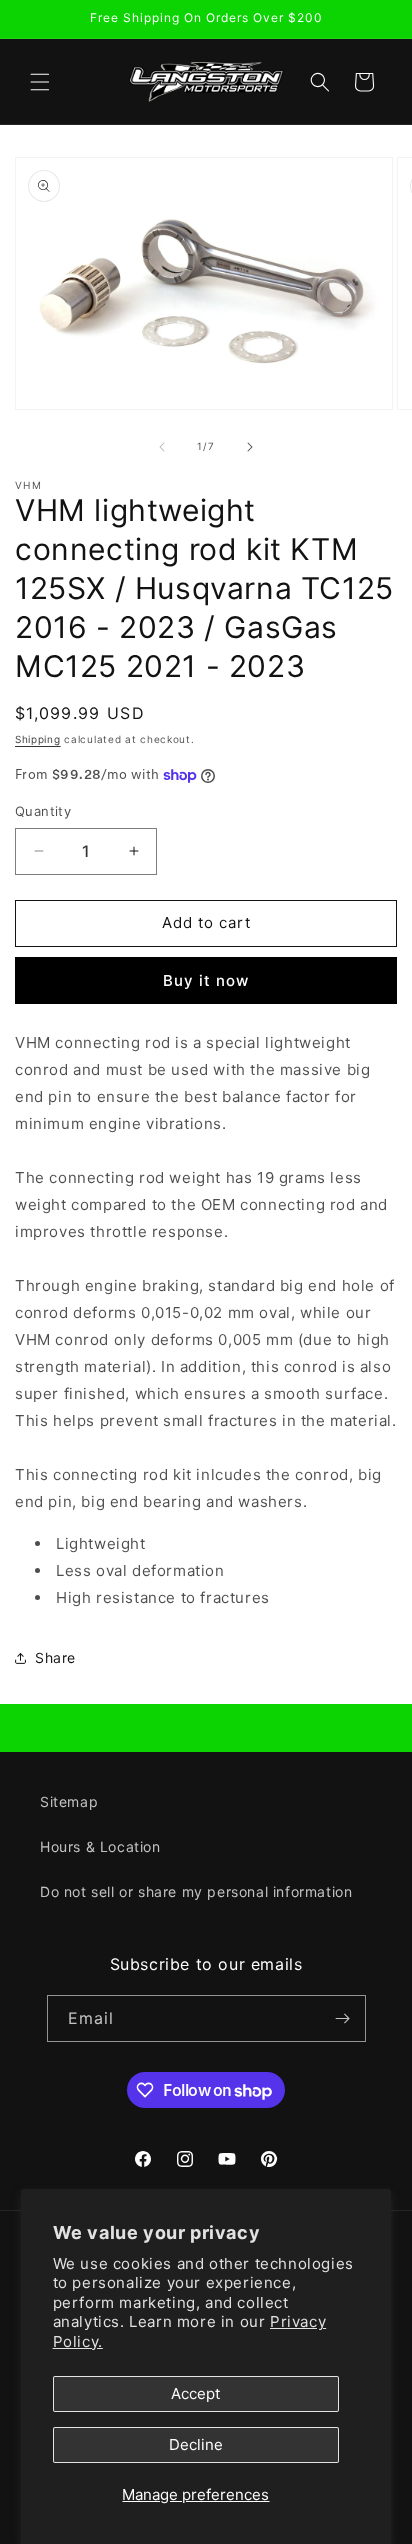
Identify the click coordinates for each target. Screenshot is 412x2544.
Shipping (38, 739)
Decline (196, 2444)
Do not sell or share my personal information (196, 1891)
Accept (195, 2393)
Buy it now (206, 980)
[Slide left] (162, 447)
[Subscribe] (343, 2018)
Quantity (43, 811)
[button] (40, 82)
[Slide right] (250, 447)
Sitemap (69, 1801)
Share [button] (55, 1657)
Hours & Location (100, 1846)
